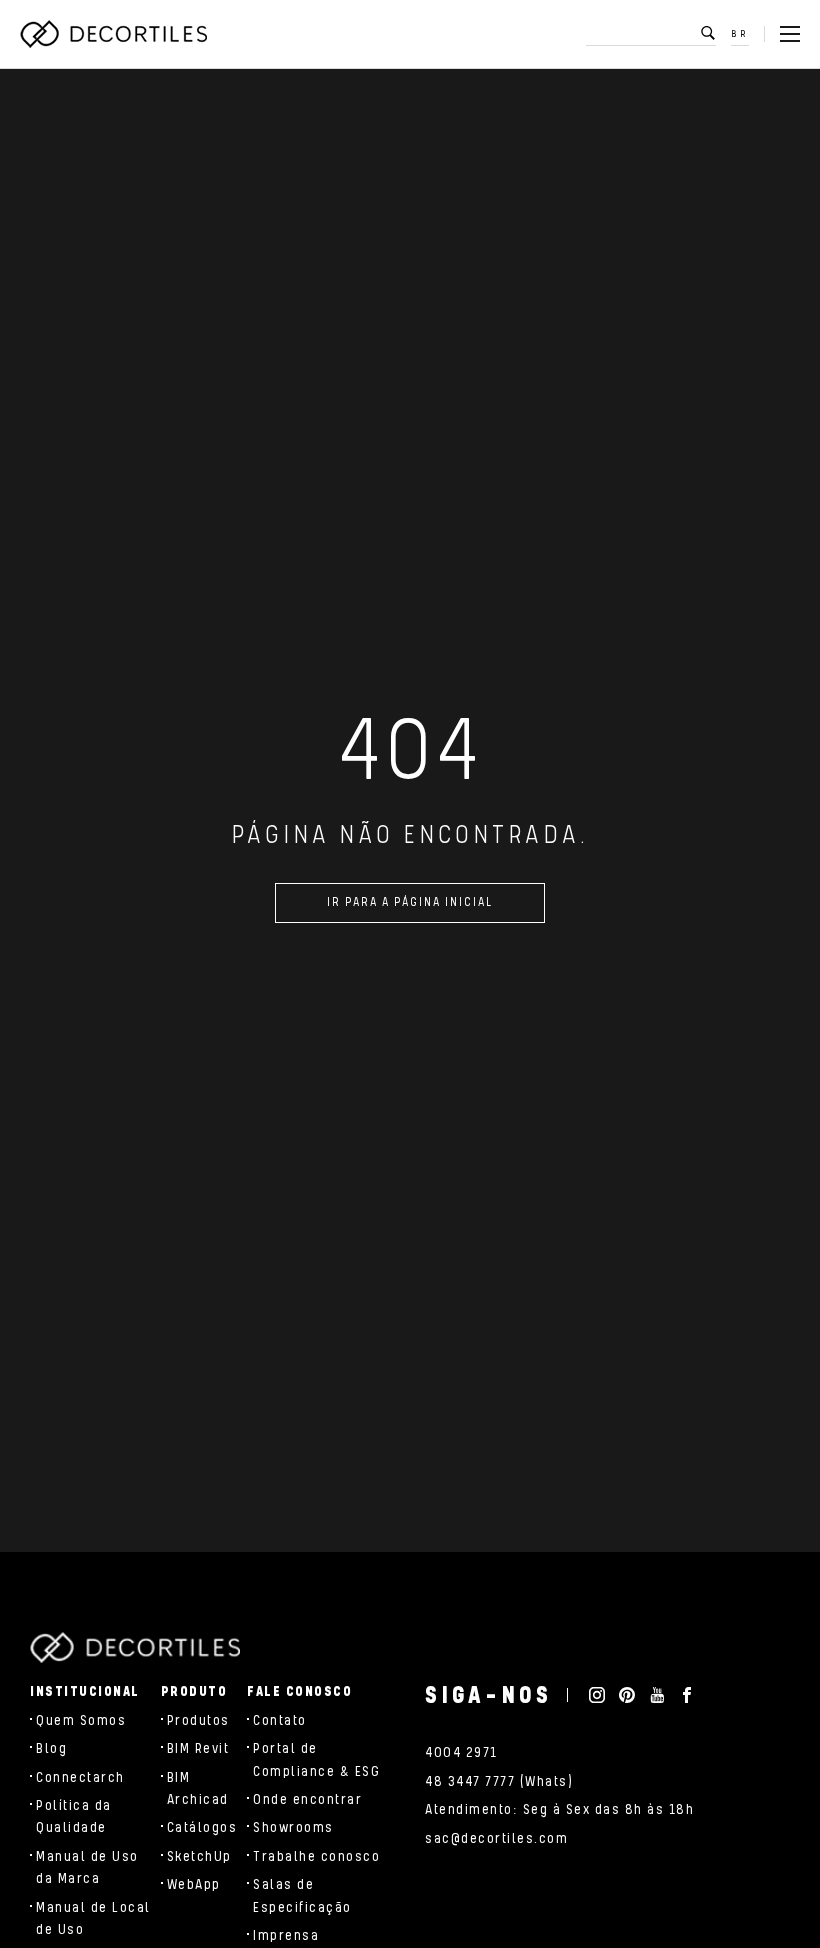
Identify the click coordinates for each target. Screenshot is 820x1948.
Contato (280, 1721)
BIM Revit (198, 1749)
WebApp (194, 1885)
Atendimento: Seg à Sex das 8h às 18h (559, 1810)
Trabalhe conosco (316, 1857)
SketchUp (199, 1857)
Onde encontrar (307, 1800)
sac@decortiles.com (496, 1839)
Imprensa (286, 1936)
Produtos (198, 1721)
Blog (51, 1749)
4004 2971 (461, 1753)
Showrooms (293, 1828)
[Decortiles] (113, 34)
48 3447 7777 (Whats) (499, 1782)
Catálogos (202, 1828)
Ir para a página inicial (410, 902)
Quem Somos (81, 1721)
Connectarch (80, 1778)
